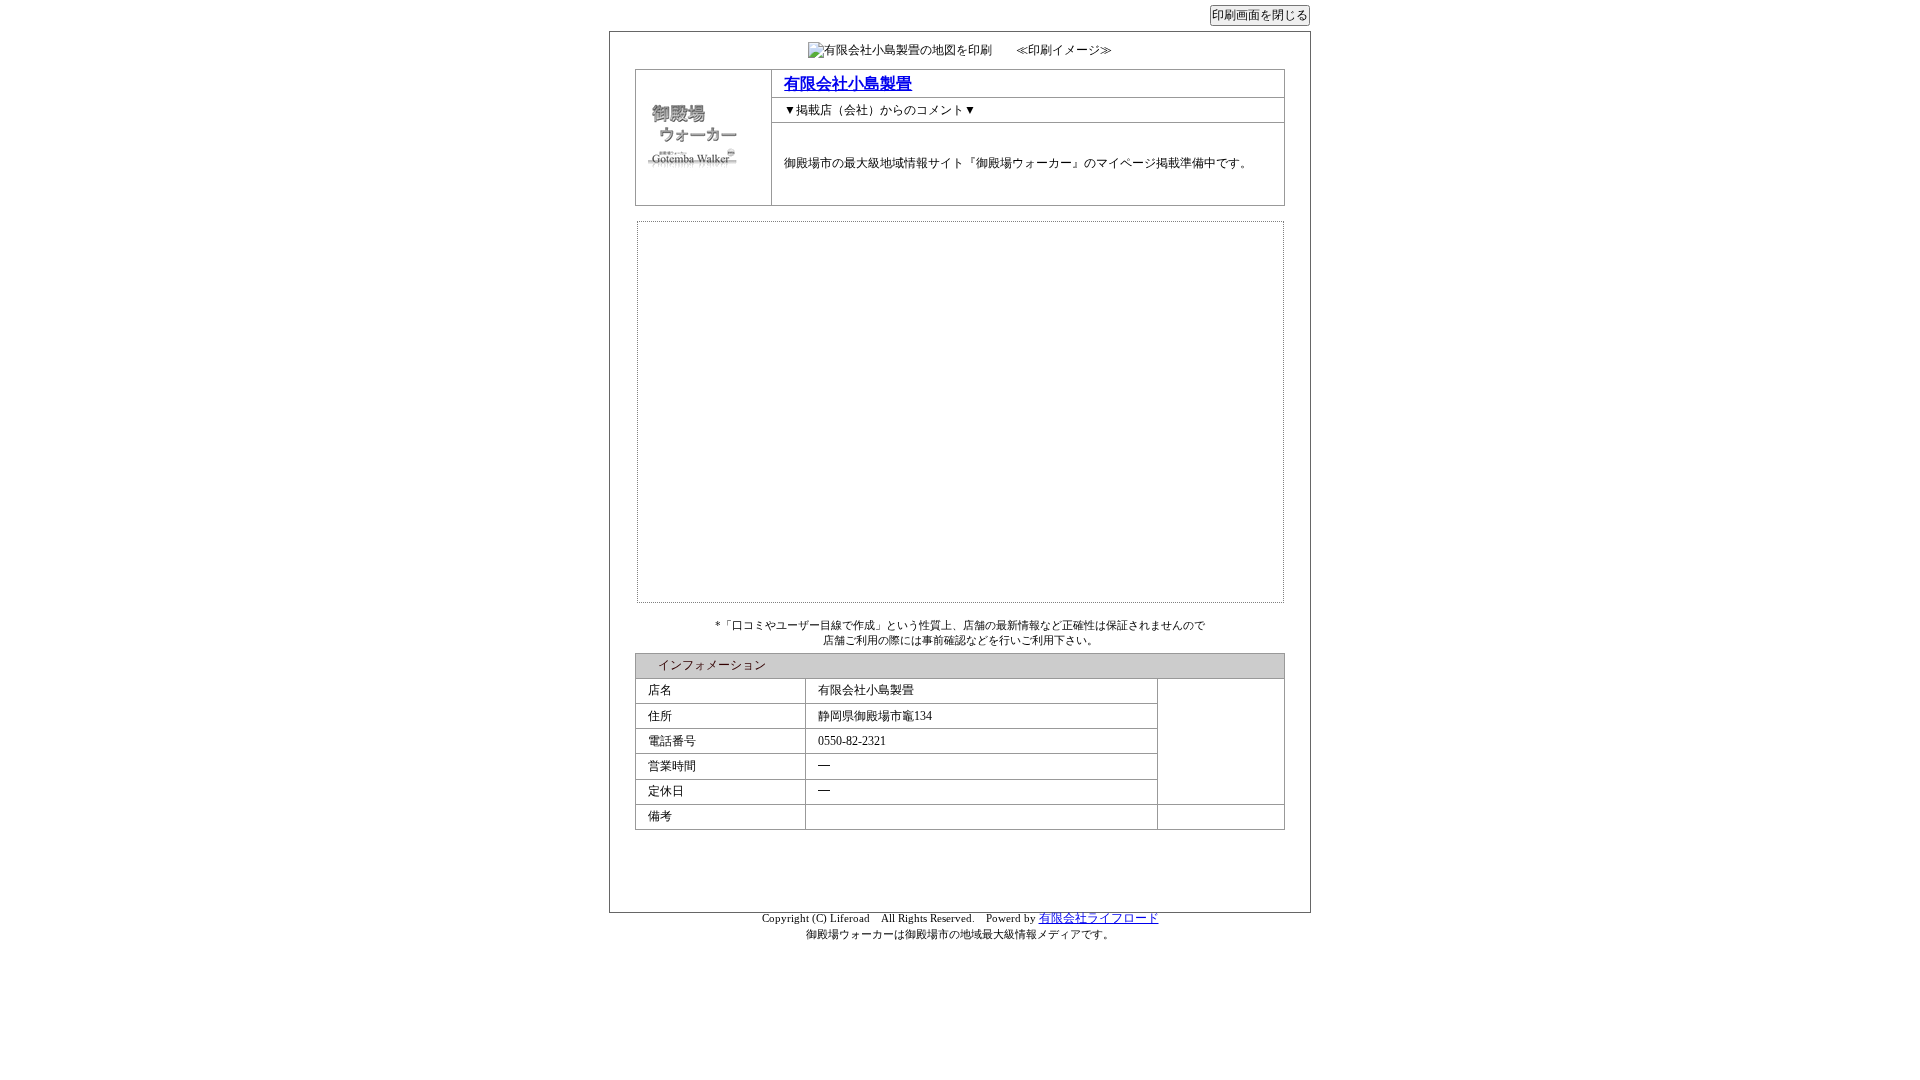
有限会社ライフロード (1099, 918)
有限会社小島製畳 (848, 83)
